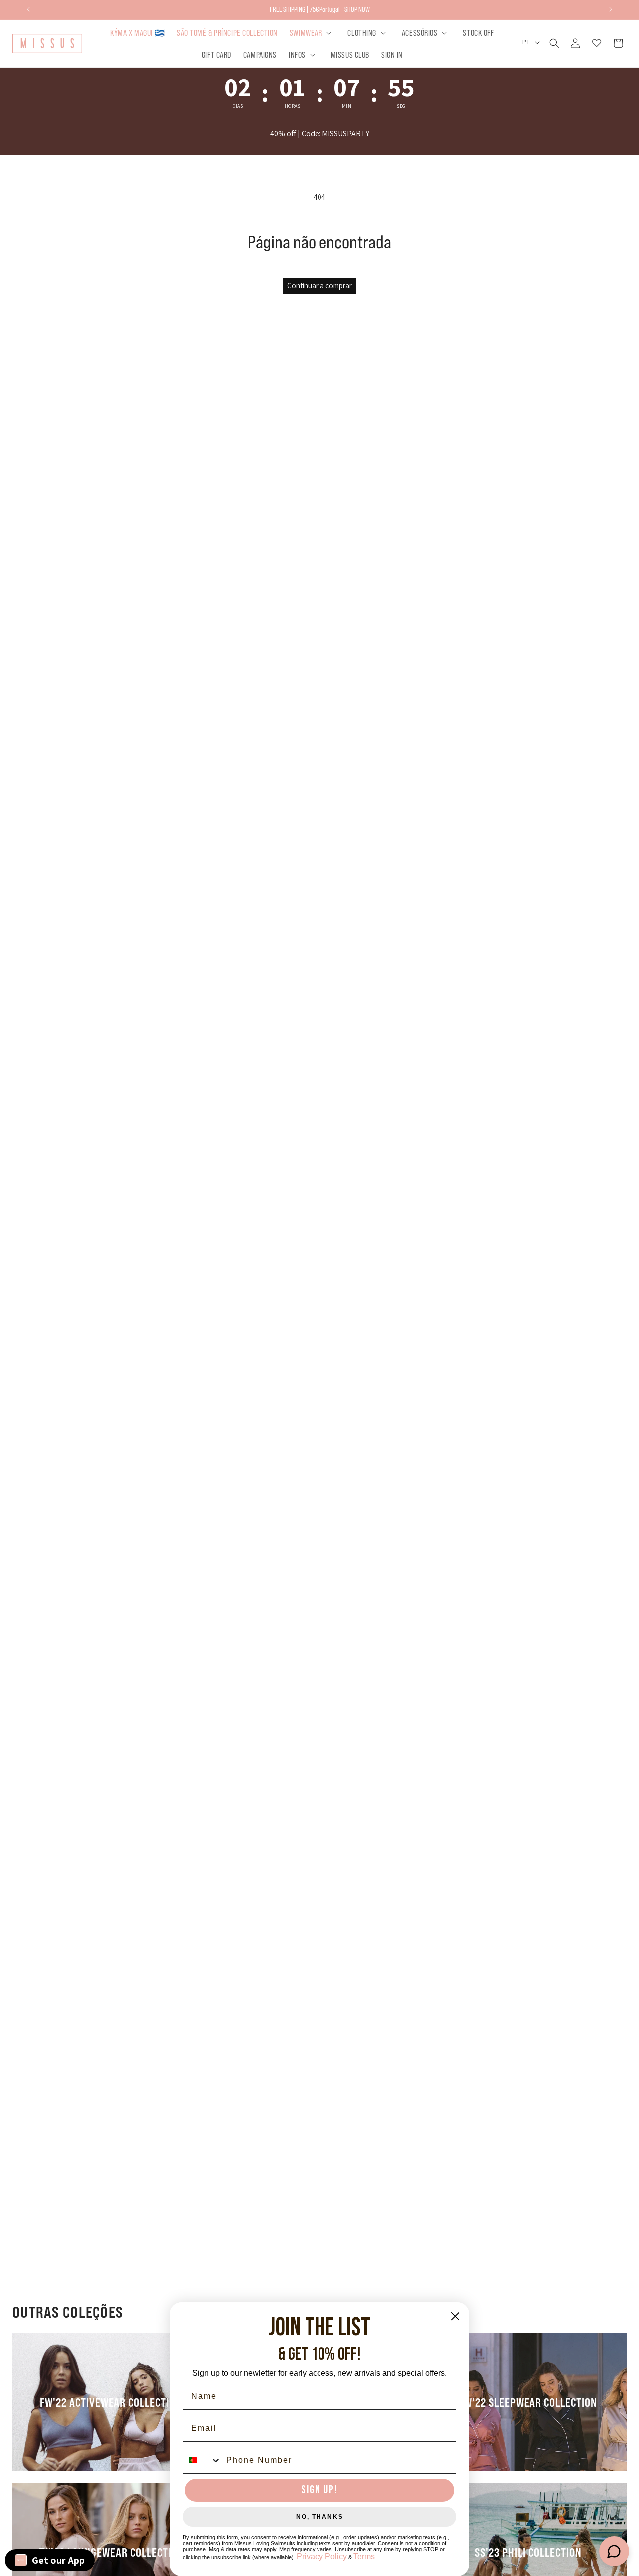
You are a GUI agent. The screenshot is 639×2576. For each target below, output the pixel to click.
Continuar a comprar (319, 285)
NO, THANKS (320, 2517)
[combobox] (202, 2460)
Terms (364, 2556)
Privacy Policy (322, 2556)
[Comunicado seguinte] (611, 9)
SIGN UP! (319, 2490)
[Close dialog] (455, 2316)
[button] (313, 33)
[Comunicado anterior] (28, 9)
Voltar (327, 1307)
